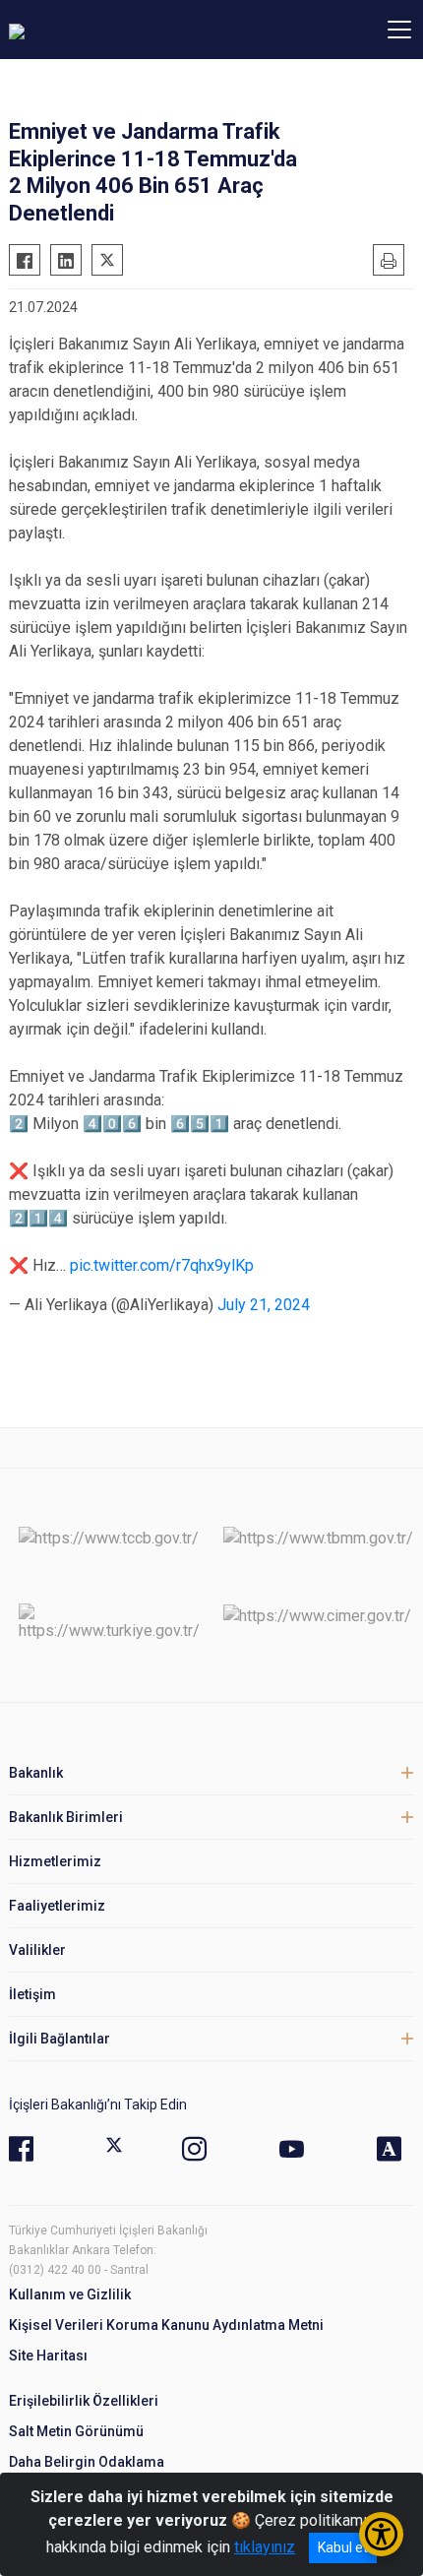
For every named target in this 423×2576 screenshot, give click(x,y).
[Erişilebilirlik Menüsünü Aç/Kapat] (381, 2534)
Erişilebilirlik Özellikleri (84, 2401)
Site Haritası (48, 2356)
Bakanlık (36, 1773)
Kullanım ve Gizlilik (70, 2294)
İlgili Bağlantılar (60, 2039)
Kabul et (343, 2547)
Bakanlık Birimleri (66, 1817)
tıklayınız (265, 2547)
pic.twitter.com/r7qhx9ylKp (162, 1265)
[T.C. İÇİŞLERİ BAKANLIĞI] (118, 30)
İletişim (32, 1994)
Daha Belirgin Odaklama (87, 2462)
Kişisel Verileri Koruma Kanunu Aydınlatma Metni (166, 2325)
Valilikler (37, 1950)
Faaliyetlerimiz (57, 1906)
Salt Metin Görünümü (76, 2431)
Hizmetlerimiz (55, 1861)
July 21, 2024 (264, 1305)
